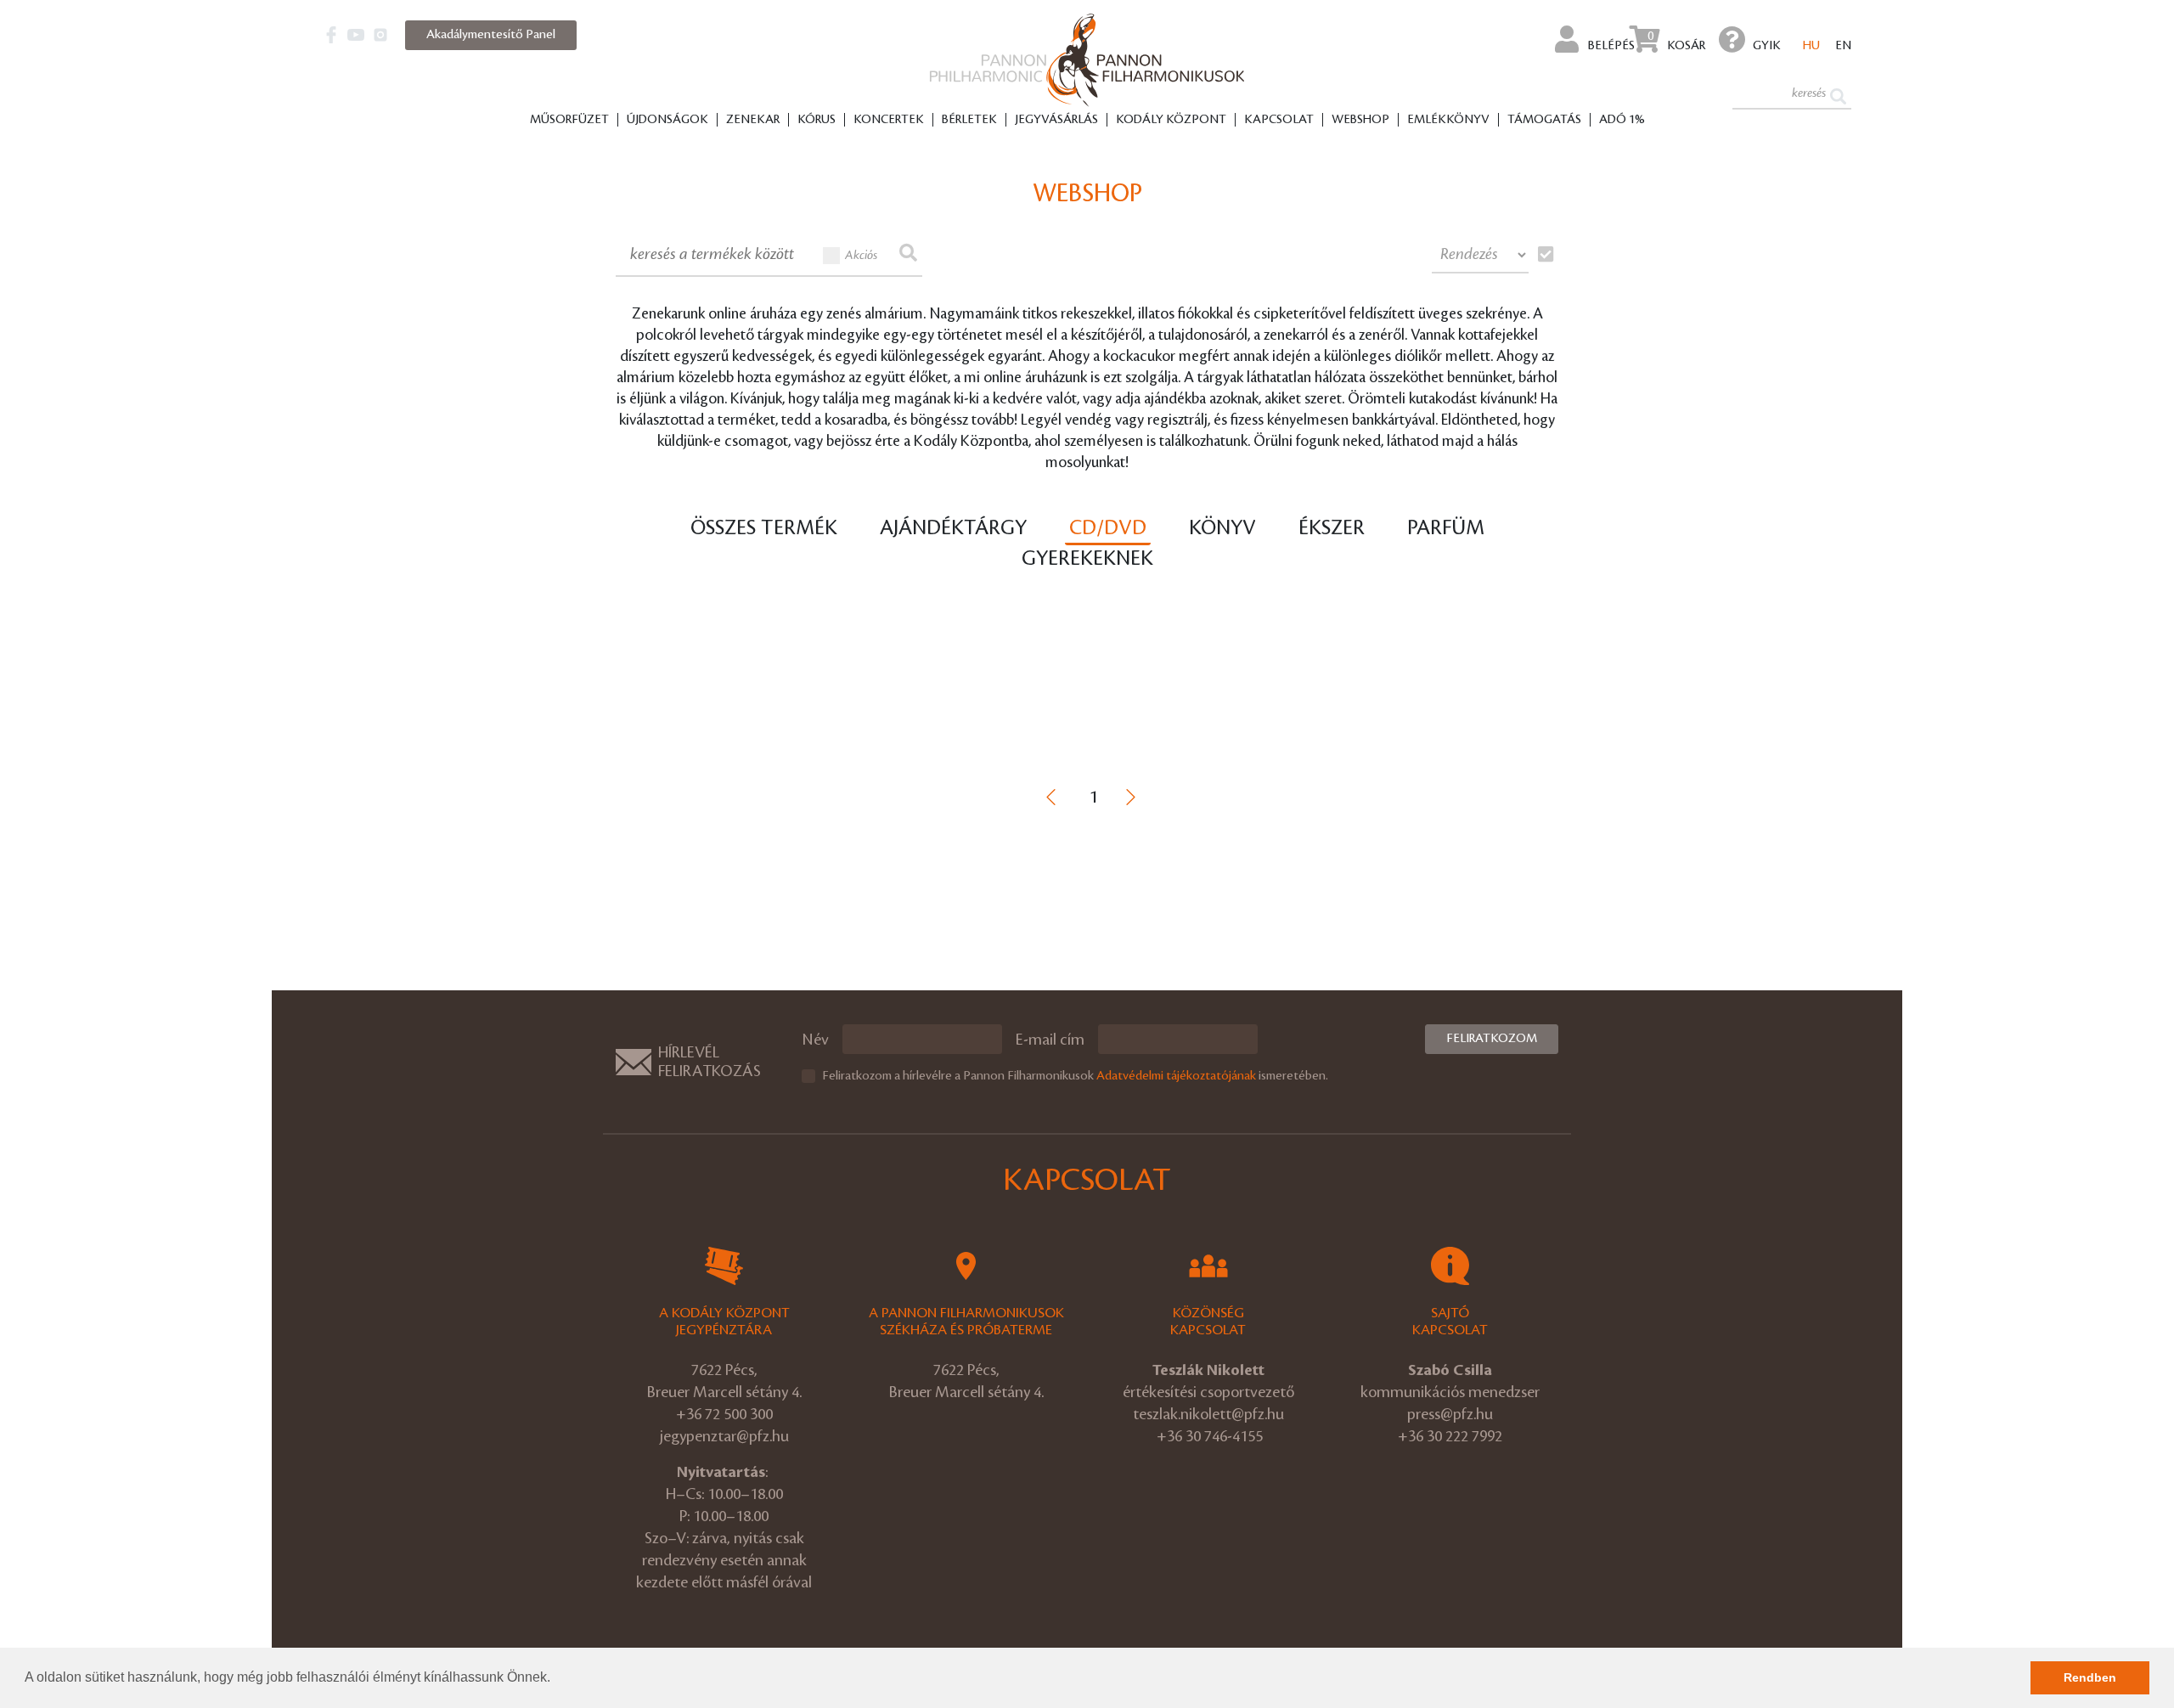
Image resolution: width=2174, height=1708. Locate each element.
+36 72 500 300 (724, 1414)
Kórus (817, 120)
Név (815, 1040)
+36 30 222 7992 (1450, 1436)
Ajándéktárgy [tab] (953, 528)
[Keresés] (1838, 95)
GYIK (1767, 46)
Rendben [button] (2090, 1677)
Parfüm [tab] (1446, 528)
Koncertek (889, 120)
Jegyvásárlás (1056, 120)
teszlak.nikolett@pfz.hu (1208, 1414)
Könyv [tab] (1222, 528)
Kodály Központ (1171, 120)
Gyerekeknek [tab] (1087, 559)
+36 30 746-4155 (1210, 1436)
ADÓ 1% (1622, 120)
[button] (556, 1679)
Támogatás (1544, 120)
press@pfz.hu (1450, 1414)
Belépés (1610, 46)
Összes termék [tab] (764, 528)
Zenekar (753, 120)
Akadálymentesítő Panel (491, 35)
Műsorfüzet (569, 120)
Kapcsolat (1279, 120)
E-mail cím (1050, 1040)
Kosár (1676, 41)
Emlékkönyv (1448, 120)
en (1843, 46)
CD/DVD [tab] (1108, 528)
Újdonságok (667, 120)
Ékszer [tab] (1332, 528)
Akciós (861, 256)
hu (1811, 46)
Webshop (1360, 120)
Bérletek (969, 120)
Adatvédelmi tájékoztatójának (1176, 1076)
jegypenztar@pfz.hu (724, 1436)
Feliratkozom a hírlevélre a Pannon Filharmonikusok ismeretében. (1075, 1076)
